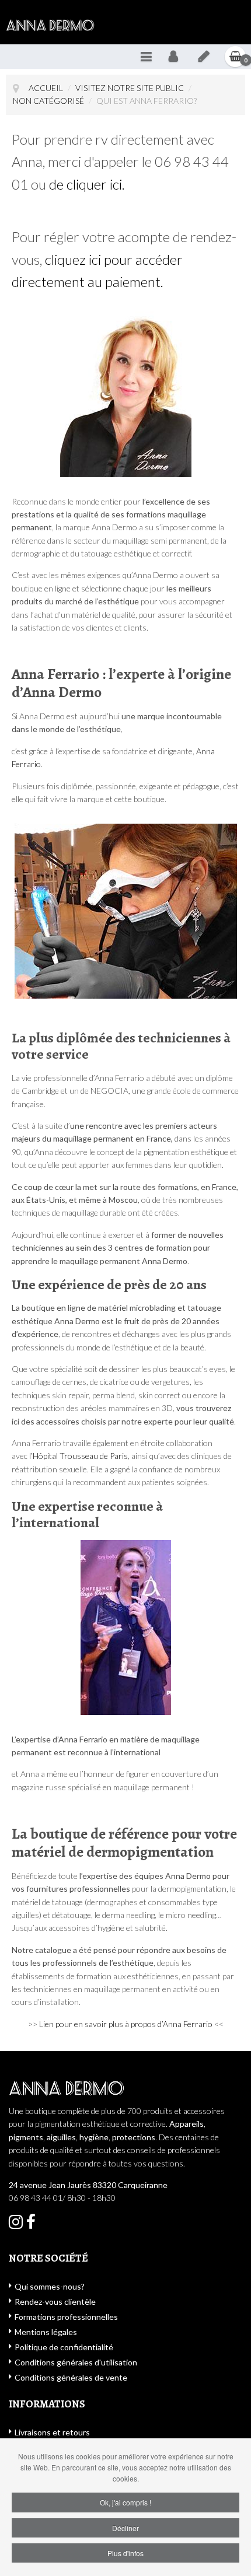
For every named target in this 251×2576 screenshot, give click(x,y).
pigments (26, 2137)
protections (134, 2137)
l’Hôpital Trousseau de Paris (79, 1456)
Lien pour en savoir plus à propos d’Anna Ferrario (126, 2024)
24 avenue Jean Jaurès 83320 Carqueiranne (88, 2185)
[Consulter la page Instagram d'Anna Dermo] (31, 2225)
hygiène (94, 2137)
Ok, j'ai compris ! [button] (125, 2502)
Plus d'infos (125, 2553)
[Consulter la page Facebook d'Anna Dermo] (16, 2225)
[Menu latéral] (146, 57)
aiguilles (61, 2137)
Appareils (186, 2124)
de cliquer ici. (88, 184)
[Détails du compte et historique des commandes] (204, 57)
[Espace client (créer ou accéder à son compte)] (173, 57)
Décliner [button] (125, 2528)
